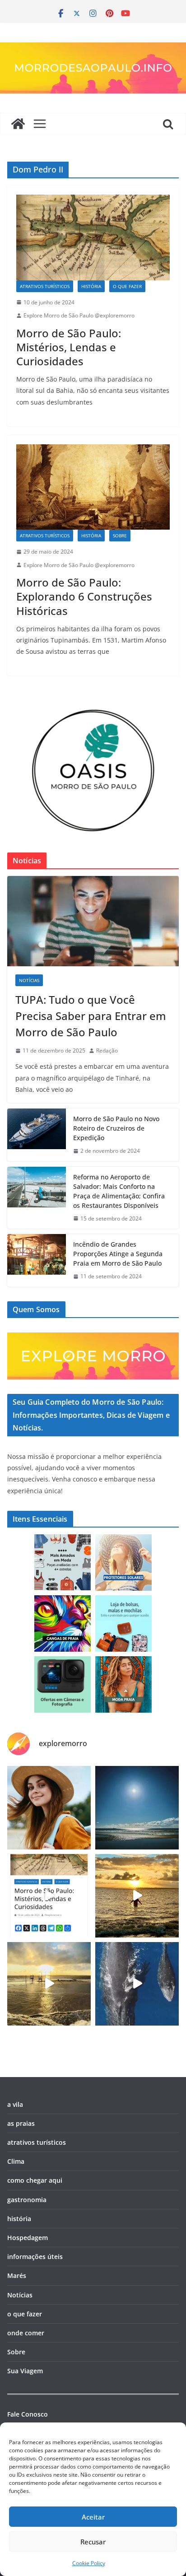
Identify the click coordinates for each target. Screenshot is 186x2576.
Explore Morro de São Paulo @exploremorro (79, 315)
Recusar (93, 2542)
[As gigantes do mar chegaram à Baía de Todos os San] (137, 1984)
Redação (107, 1050)
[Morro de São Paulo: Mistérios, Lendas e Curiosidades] (93, 237)
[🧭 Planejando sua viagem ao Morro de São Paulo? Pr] (49, 1808)
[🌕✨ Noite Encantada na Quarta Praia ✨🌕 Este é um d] (137, 1808)
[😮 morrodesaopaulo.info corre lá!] (49, 1896)
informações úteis (35, 2257)
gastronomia (27, 2200)
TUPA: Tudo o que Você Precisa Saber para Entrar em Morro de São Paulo (91, 1016)
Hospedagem (28, 2238)
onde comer (26, 2333)
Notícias (29, 980)
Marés (17, 2276)
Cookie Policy (89, 2563)
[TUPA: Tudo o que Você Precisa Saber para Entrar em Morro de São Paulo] (93, 921)
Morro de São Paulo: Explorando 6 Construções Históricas (84, 596)
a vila (15, 2104)
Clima (16, 2161)
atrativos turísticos (45, 286)
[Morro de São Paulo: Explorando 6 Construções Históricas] (93, 487)
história (91, 286)
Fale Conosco (28, 2414)
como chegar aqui (35, 2180)
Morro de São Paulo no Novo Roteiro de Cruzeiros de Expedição (116, 1128)
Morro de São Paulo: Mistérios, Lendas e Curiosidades (69, 347)
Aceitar (93, 2517)
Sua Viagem (25, 2371)
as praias (21, 2123)
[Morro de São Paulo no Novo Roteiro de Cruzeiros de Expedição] (37, 1135)
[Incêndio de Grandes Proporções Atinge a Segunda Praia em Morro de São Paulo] (37, 1260)
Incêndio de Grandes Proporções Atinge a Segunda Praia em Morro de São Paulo (118, 1254)
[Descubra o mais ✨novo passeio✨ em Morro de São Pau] (49, 1984)
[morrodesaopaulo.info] (18, 124)
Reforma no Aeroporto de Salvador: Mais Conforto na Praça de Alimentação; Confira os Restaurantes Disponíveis (119, 1191)
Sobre (120, 536)
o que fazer (127, 286)
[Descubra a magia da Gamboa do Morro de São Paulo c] (137, 1896)
